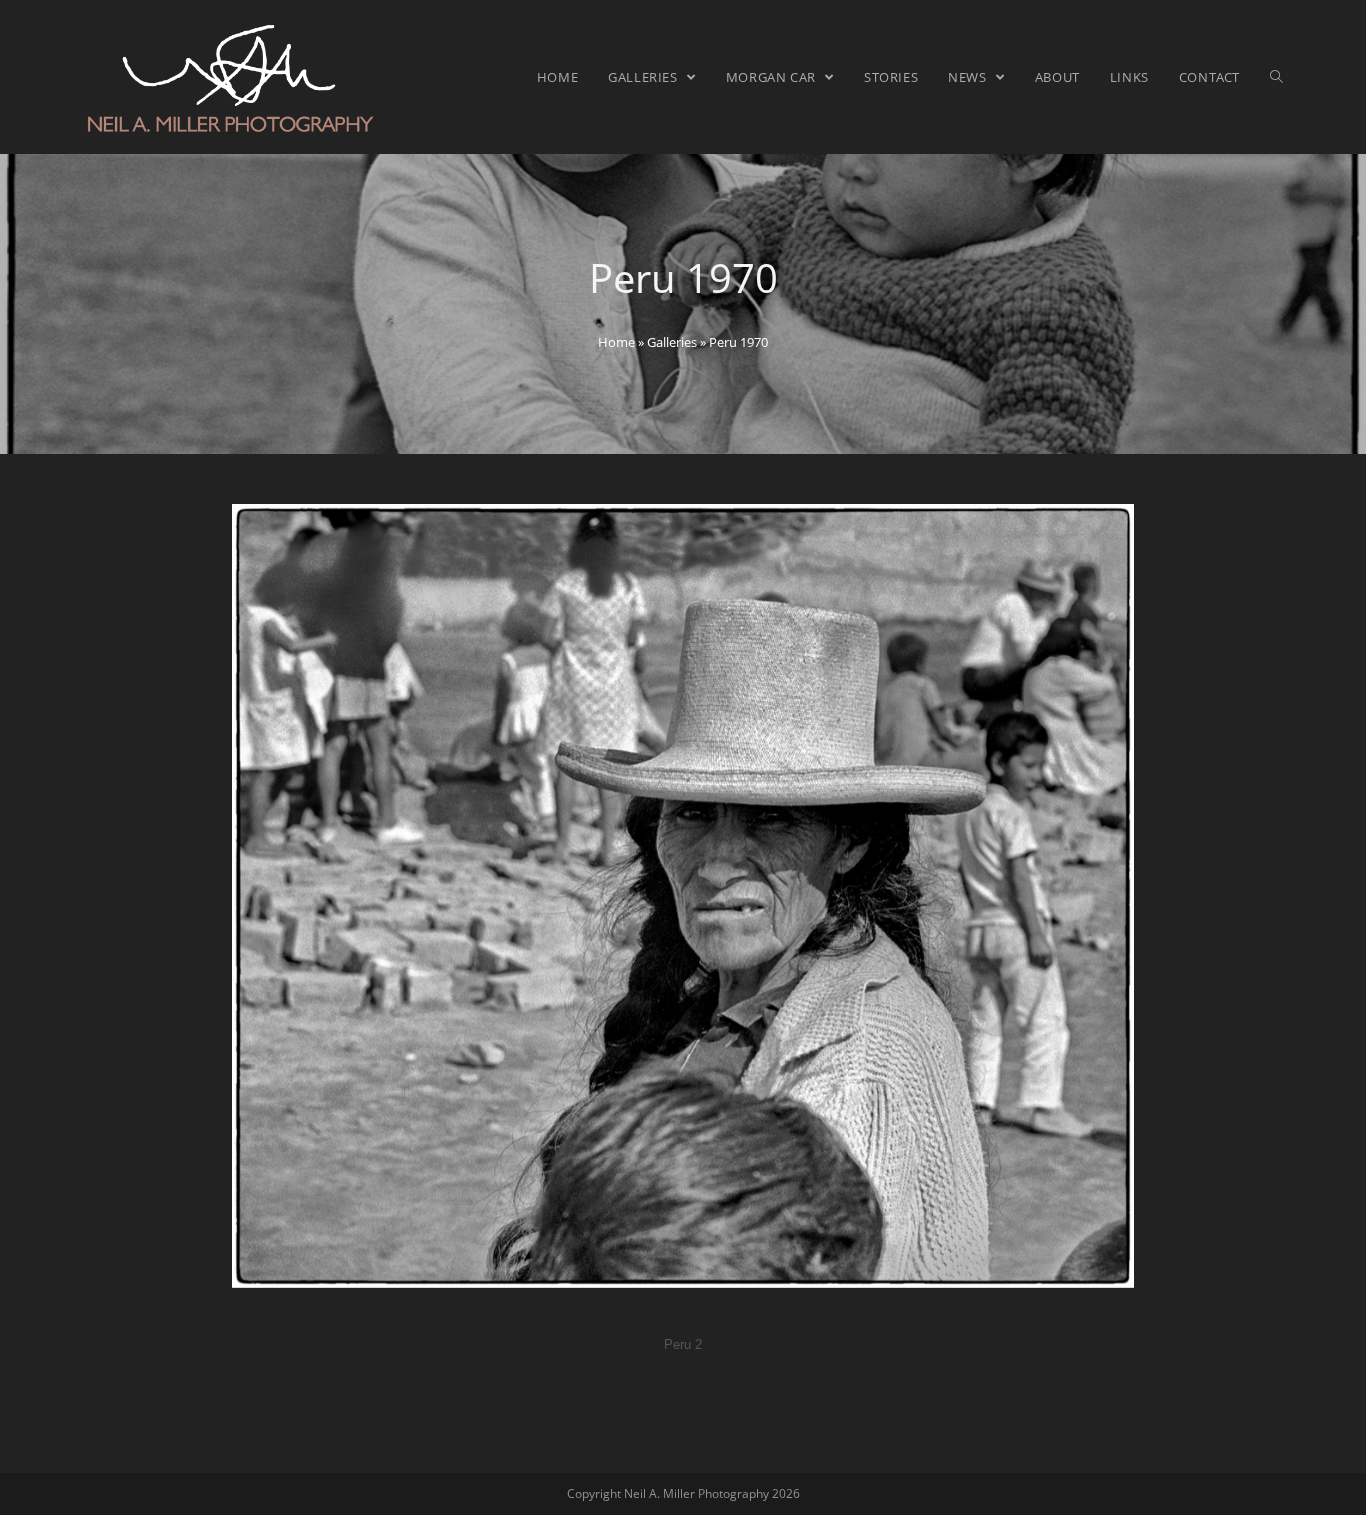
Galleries (672, 342)
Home (616, 342)
